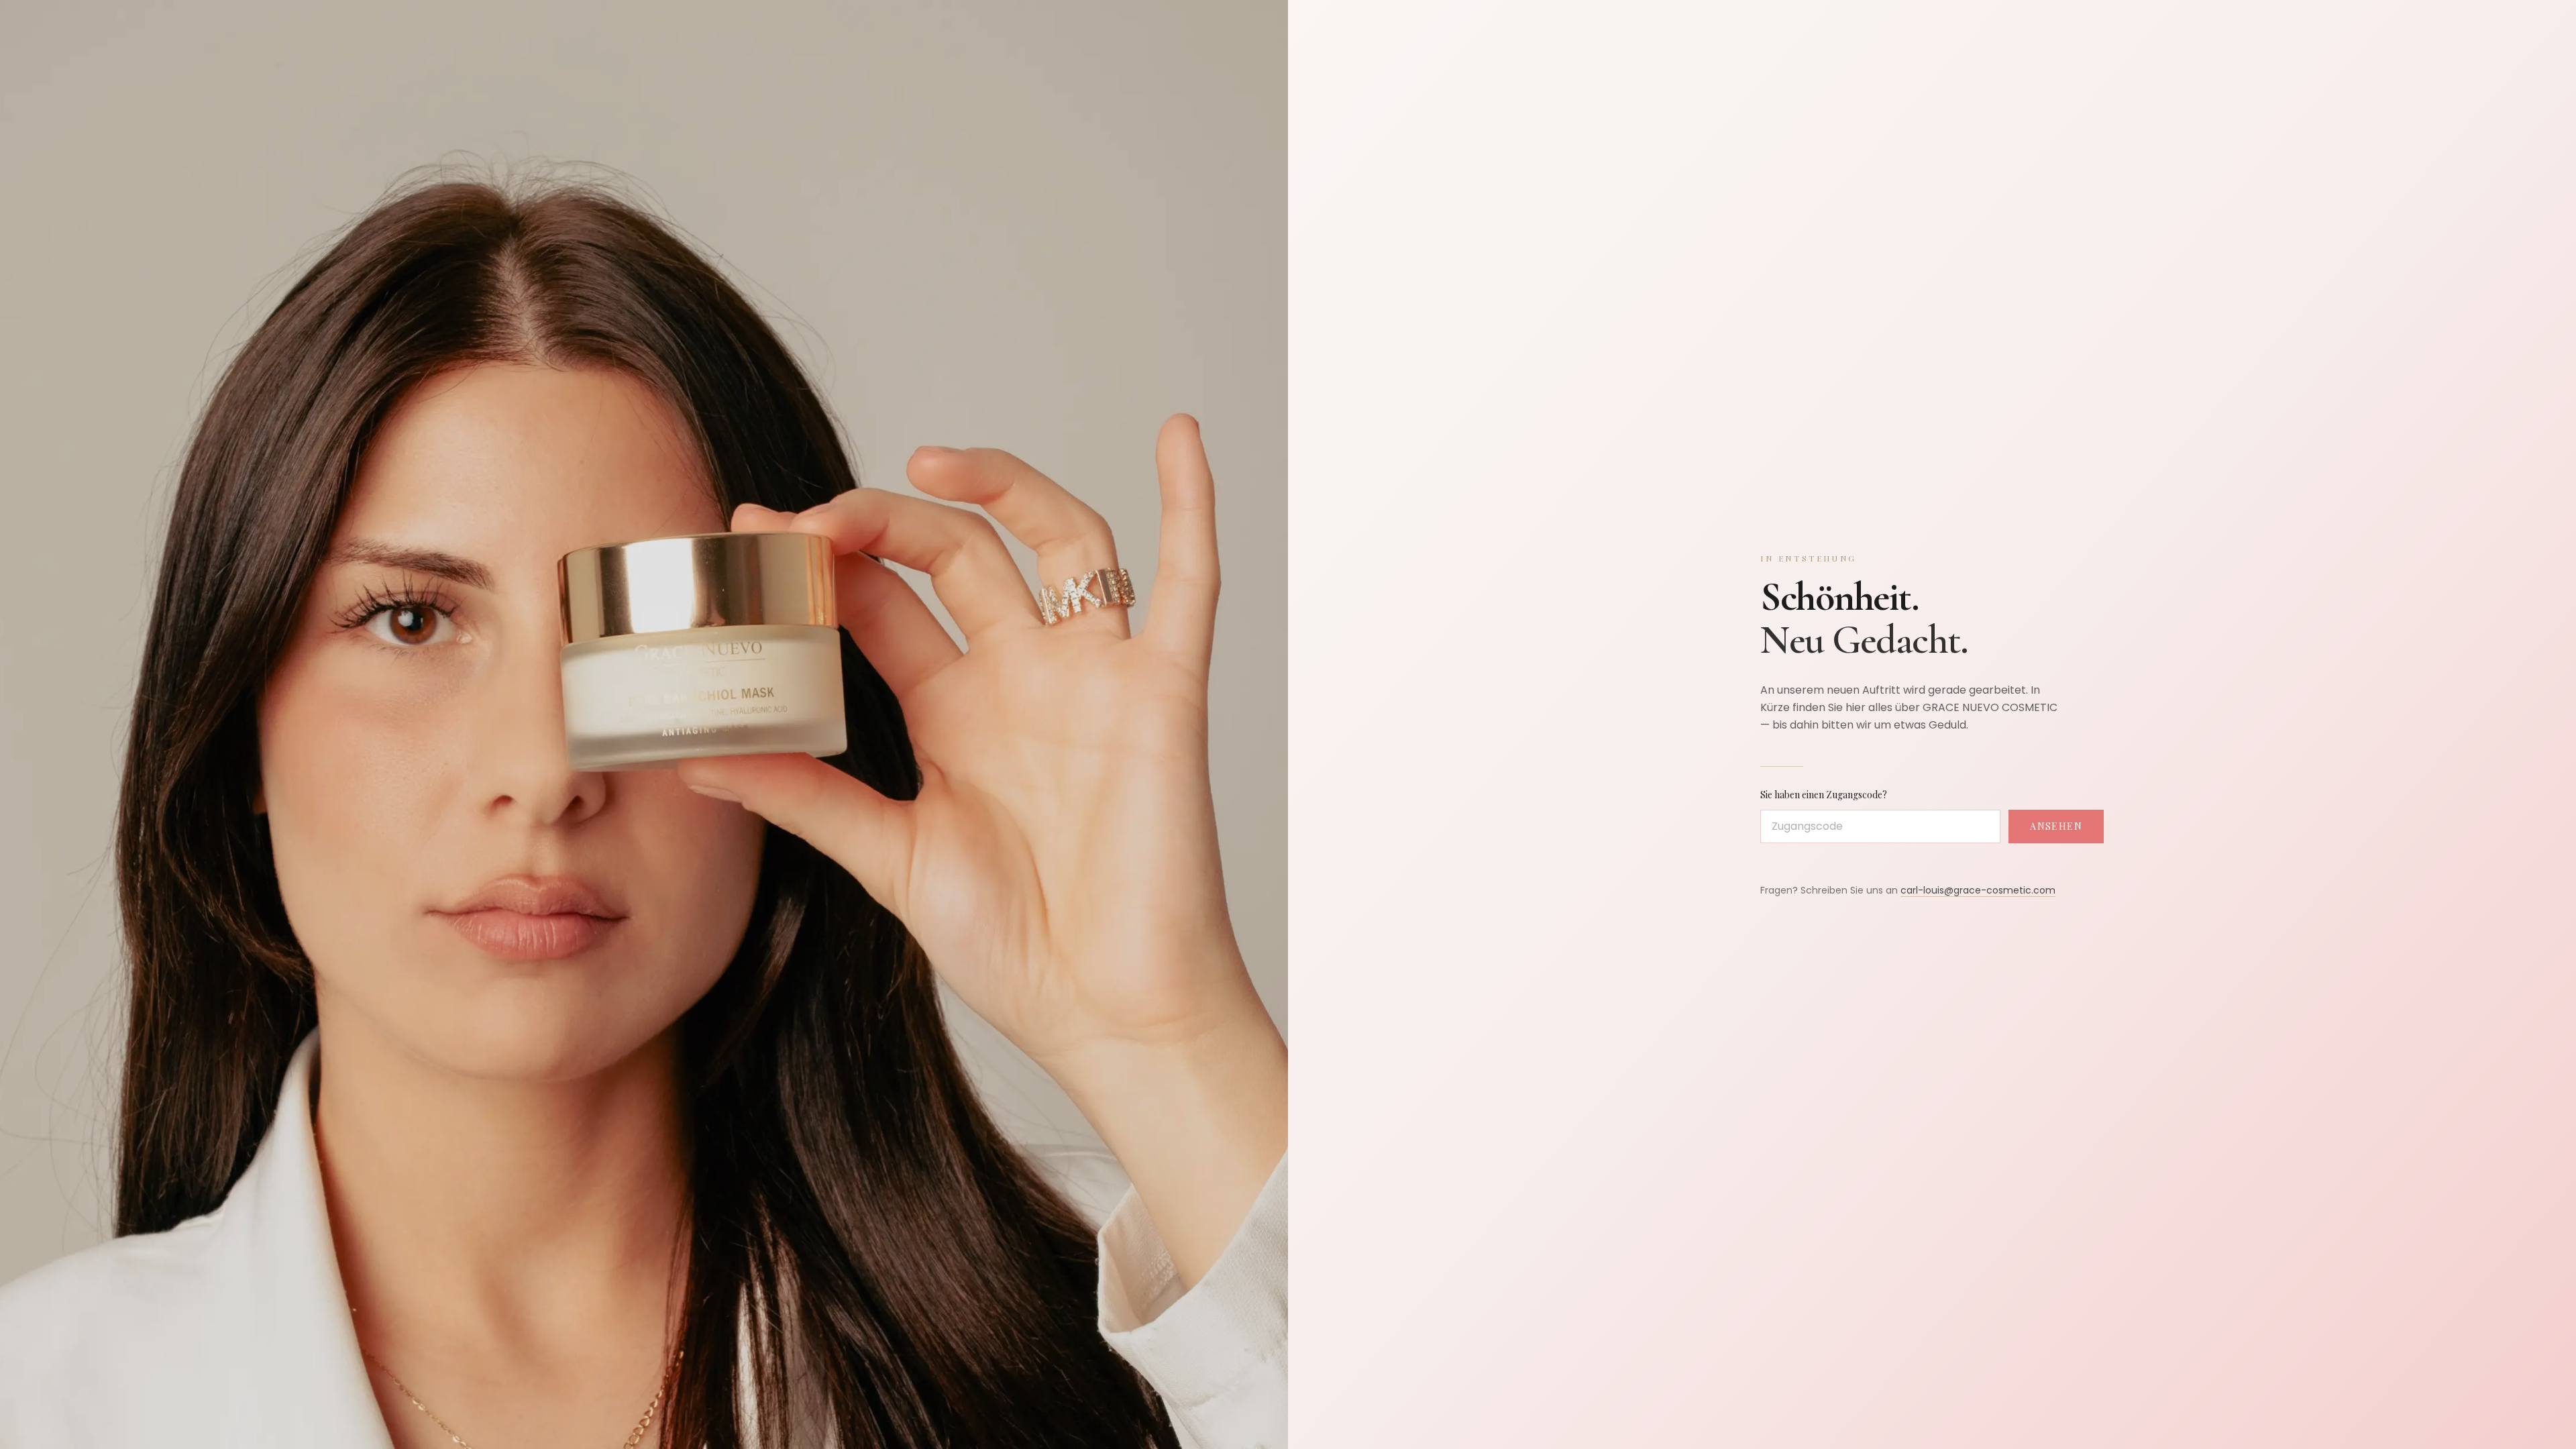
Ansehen (2056, 826)
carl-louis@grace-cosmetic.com (1978, 890)
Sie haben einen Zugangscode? (1824, 795)
